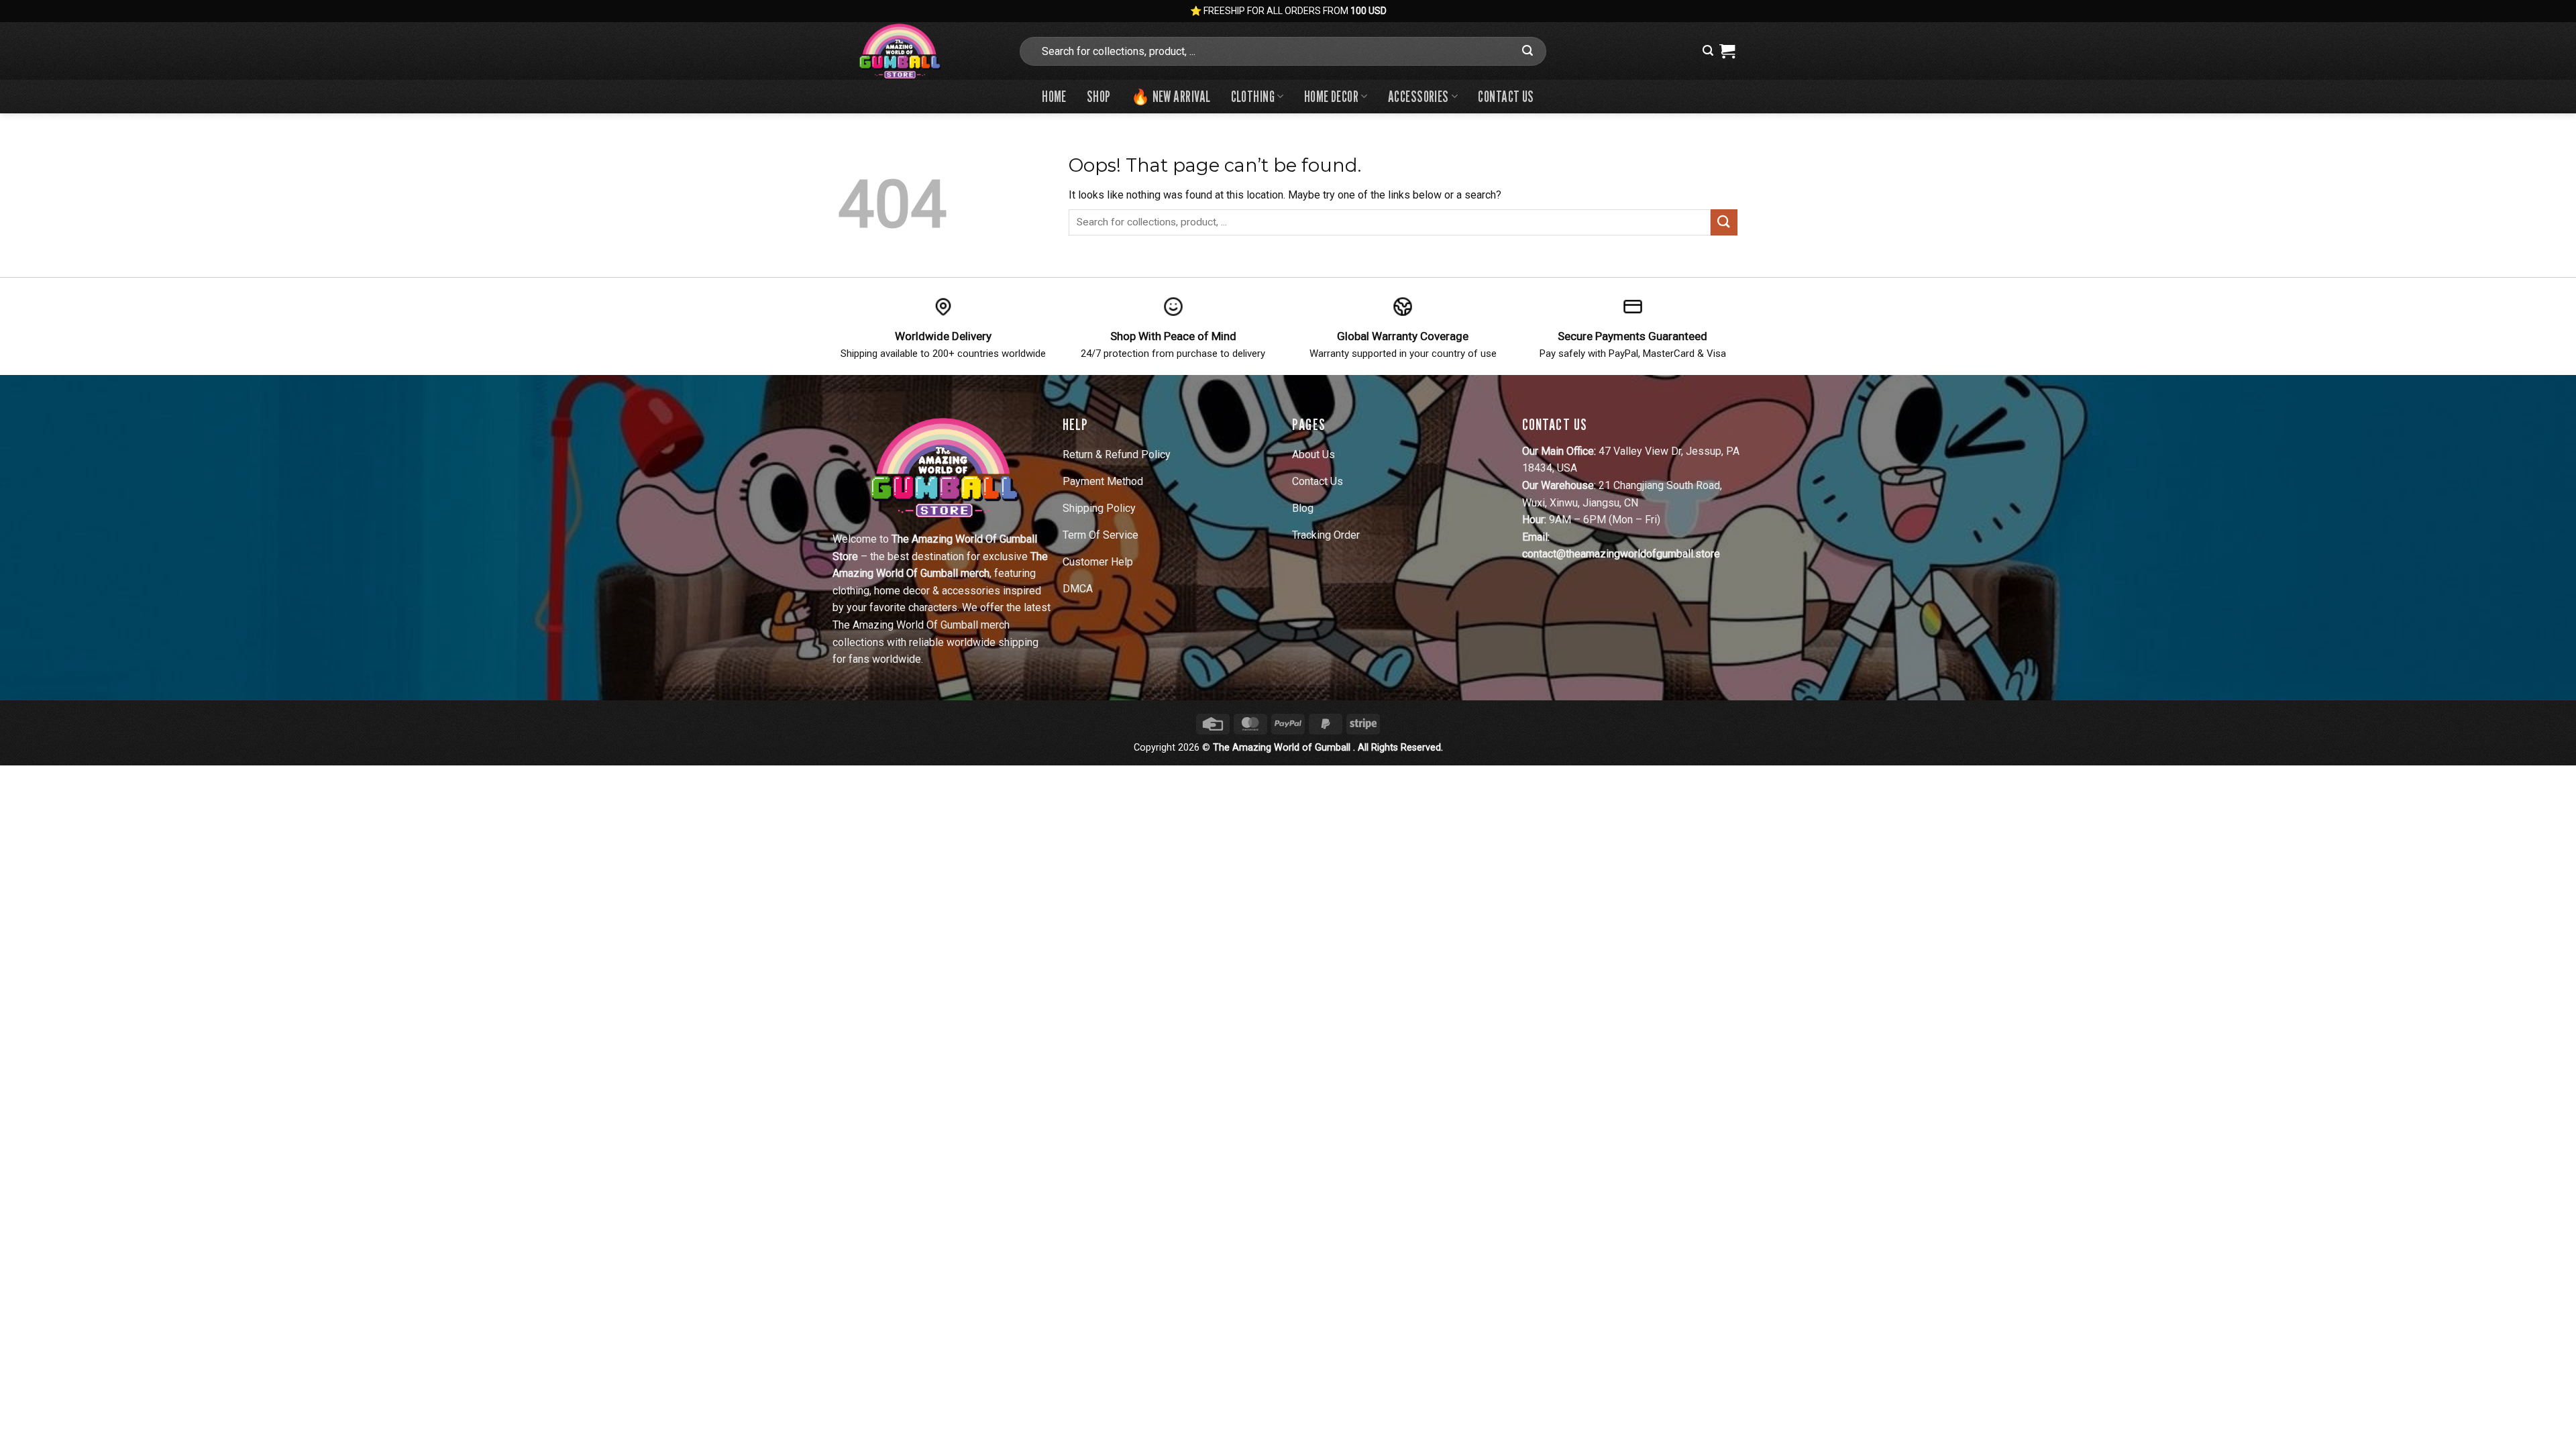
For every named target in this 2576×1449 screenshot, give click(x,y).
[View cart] (1727, 51)
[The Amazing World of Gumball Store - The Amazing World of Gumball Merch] (918, 51)
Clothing (1253, 96)
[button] (1708, 51)
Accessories (1418, 96)
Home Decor (1331, 96)
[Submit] (1527, 51)
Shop (1099, 96)
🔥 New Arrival (1171, 96)
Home (1054, 96)
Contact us (1506, 96)
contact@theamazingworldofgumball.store (1621, 554)
